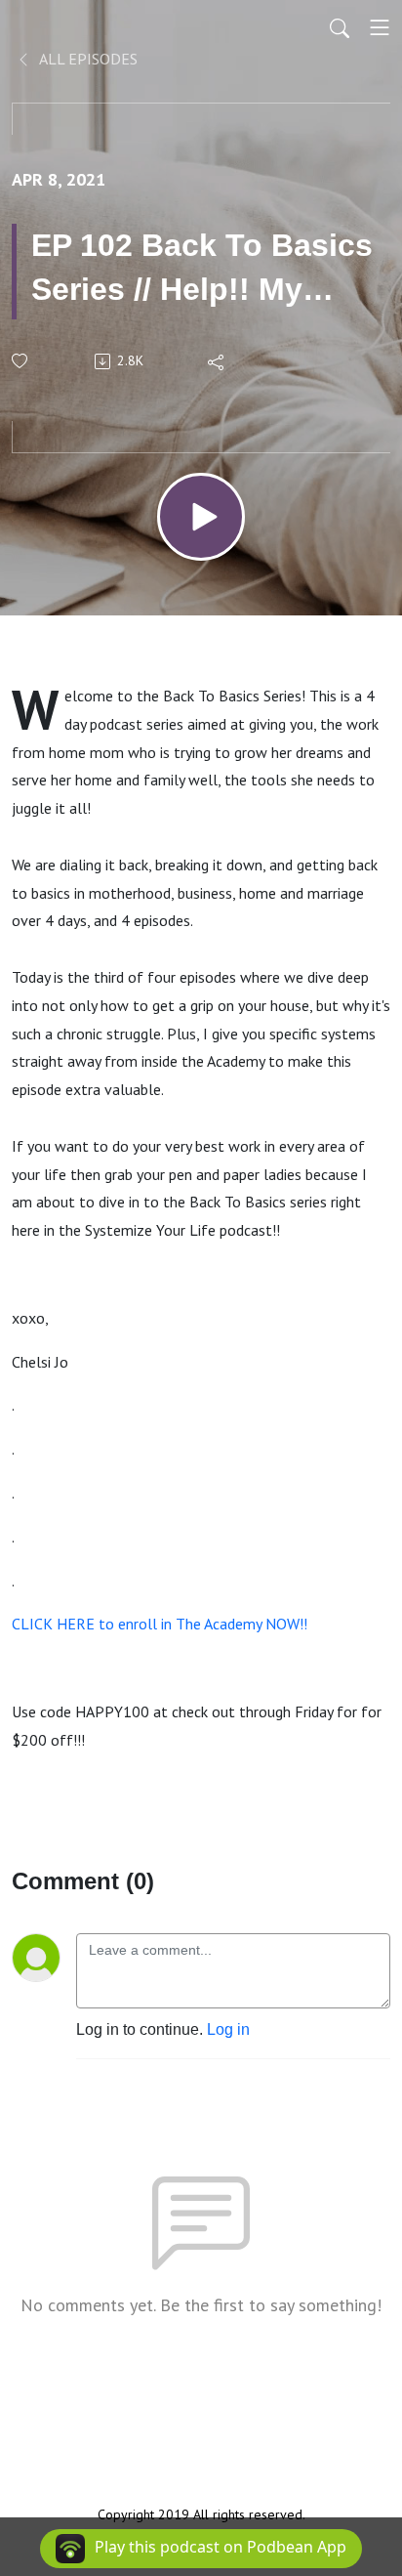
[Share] (217, 361)
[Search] (340, 27)
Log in (228, 2029)
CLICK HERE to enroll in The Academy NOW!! (161, 1624)
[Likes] (21, 361)
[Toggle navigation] (380, 27)
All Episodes (87, 59)
